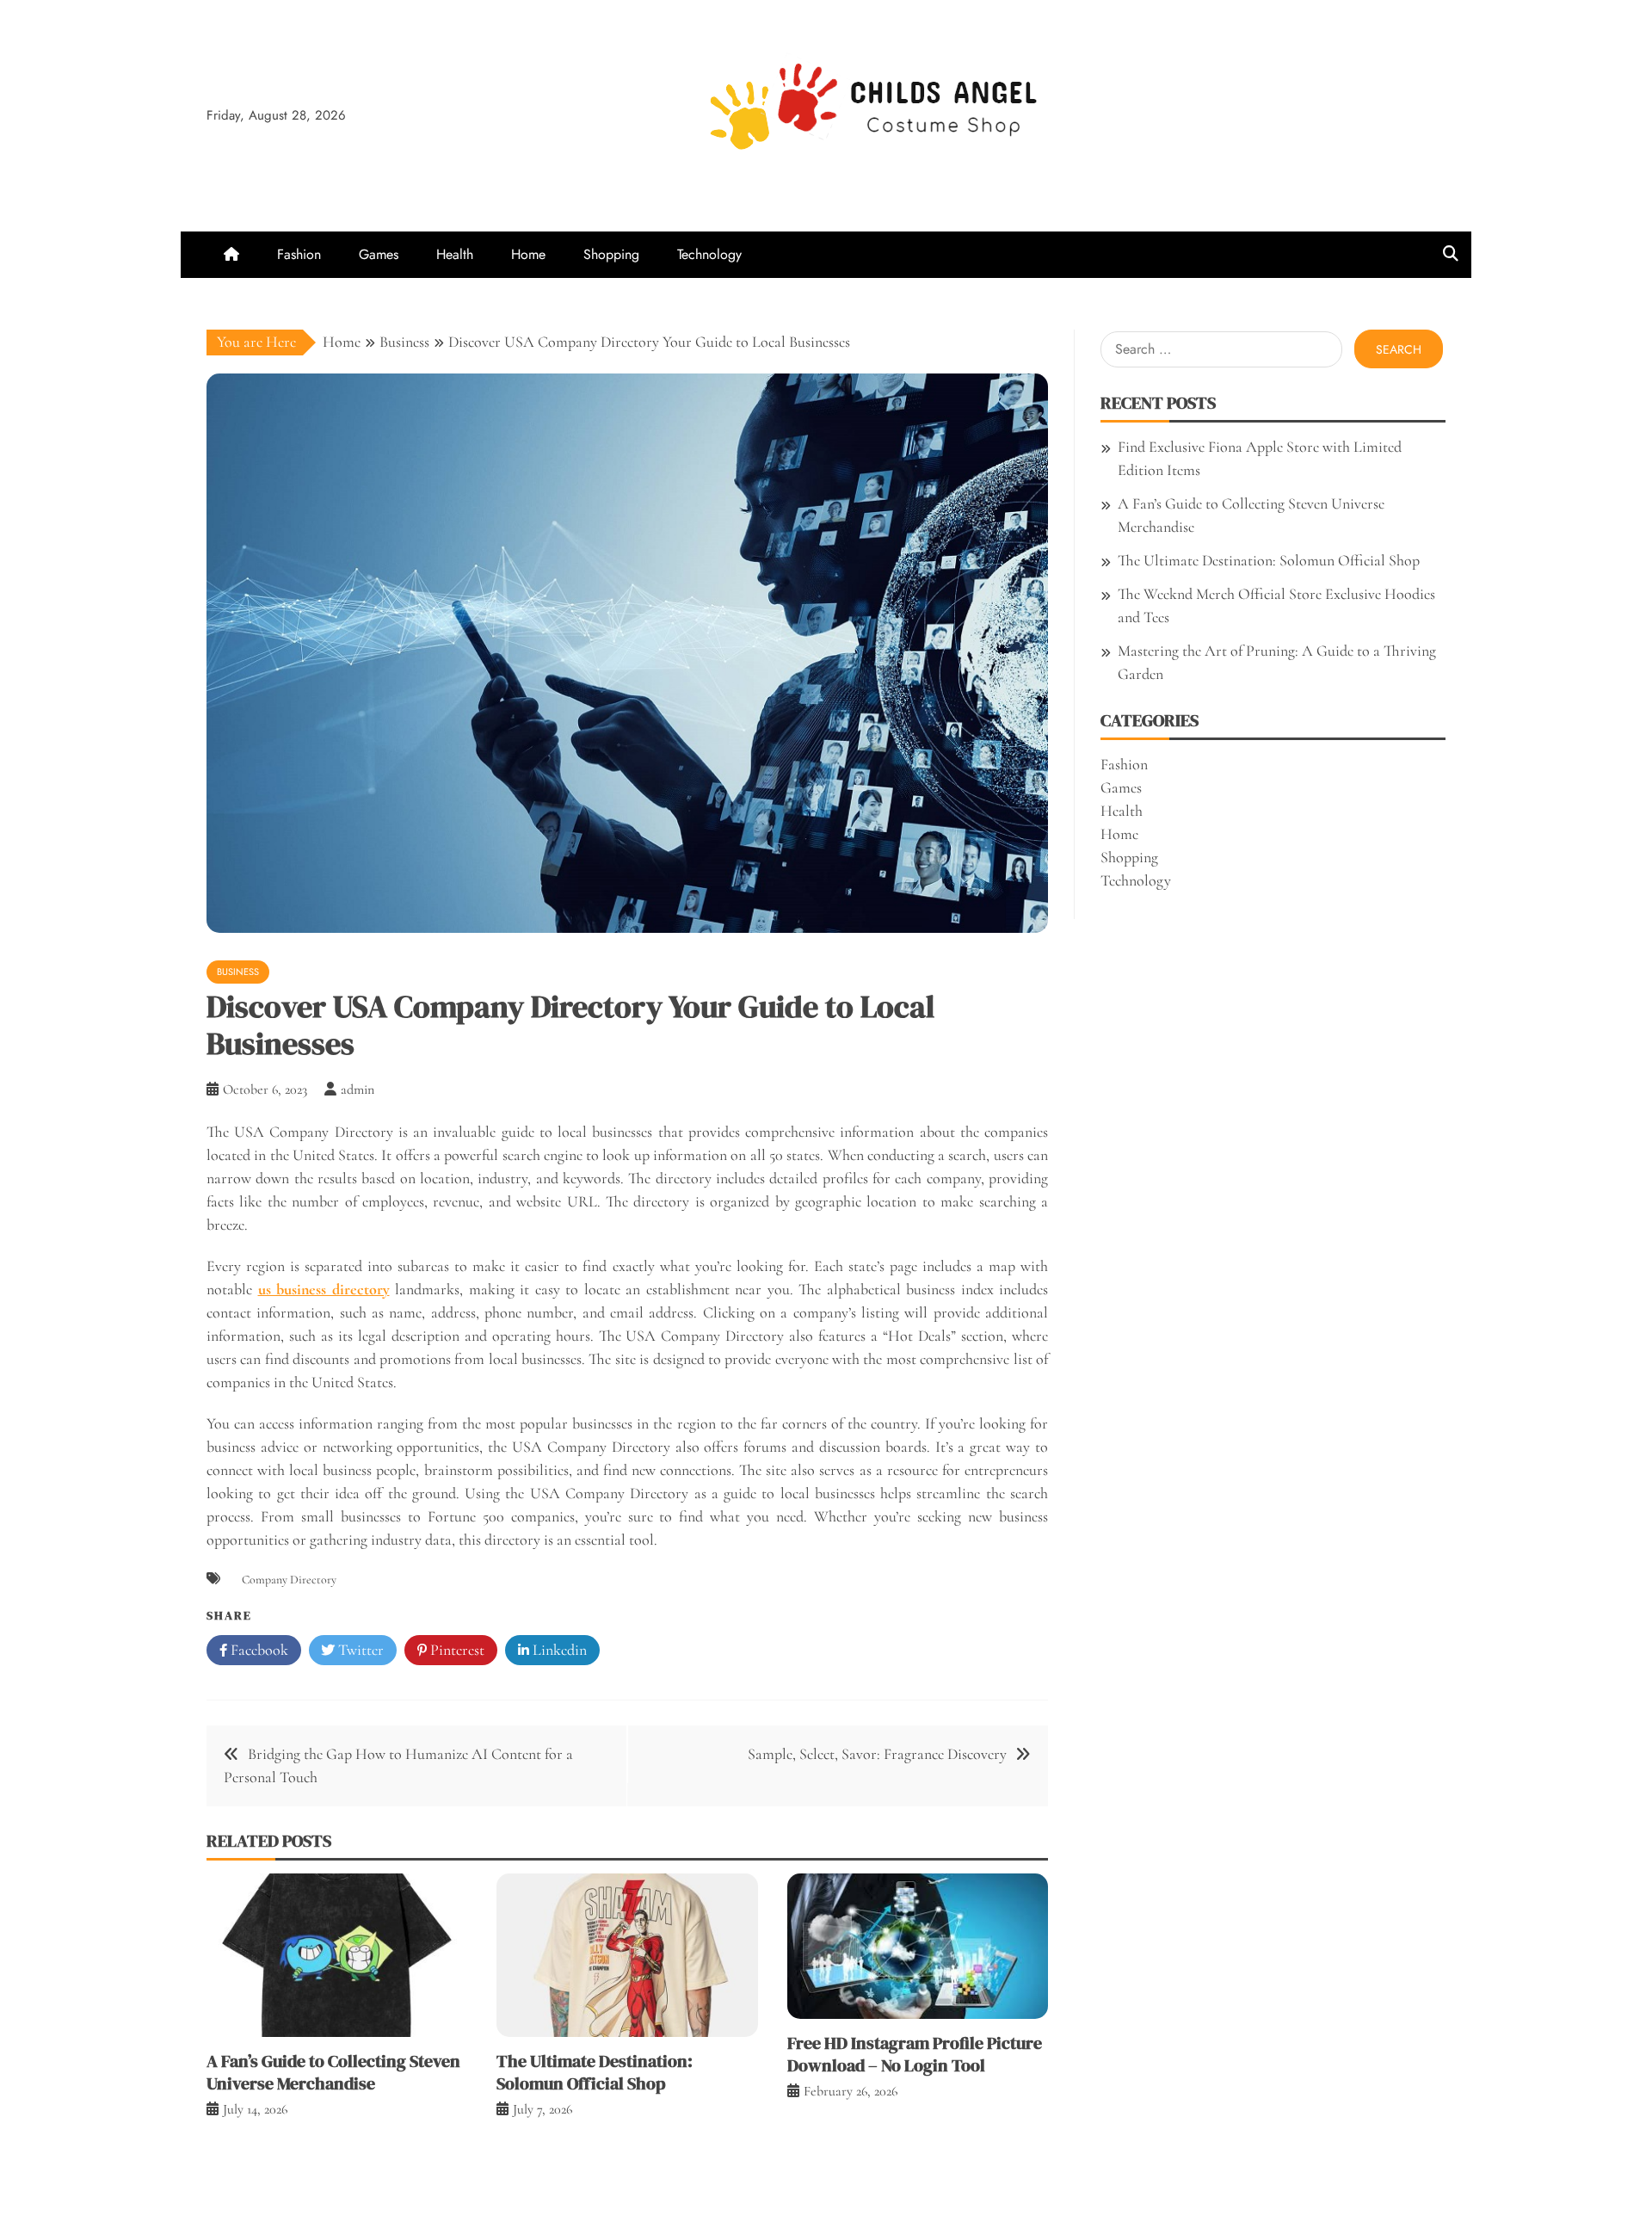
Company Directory (289, 1580)
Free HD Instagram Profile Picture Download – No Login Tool (915, 2054)
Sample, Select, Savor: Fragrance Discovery (877, 1754)
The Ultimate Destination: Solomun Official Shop (595, 2072)
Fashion (299, 254)
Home (528, 254)
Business (238, 972)
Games (379, 254)
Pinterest (456, 1650)
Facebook (258, 1650)
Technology (709, 254)
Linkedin (558, 1650)
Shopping (611, 254)
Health (455, 254)
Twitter (359, 1650)
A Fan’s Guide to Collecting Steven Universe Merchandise (333, 2072)
